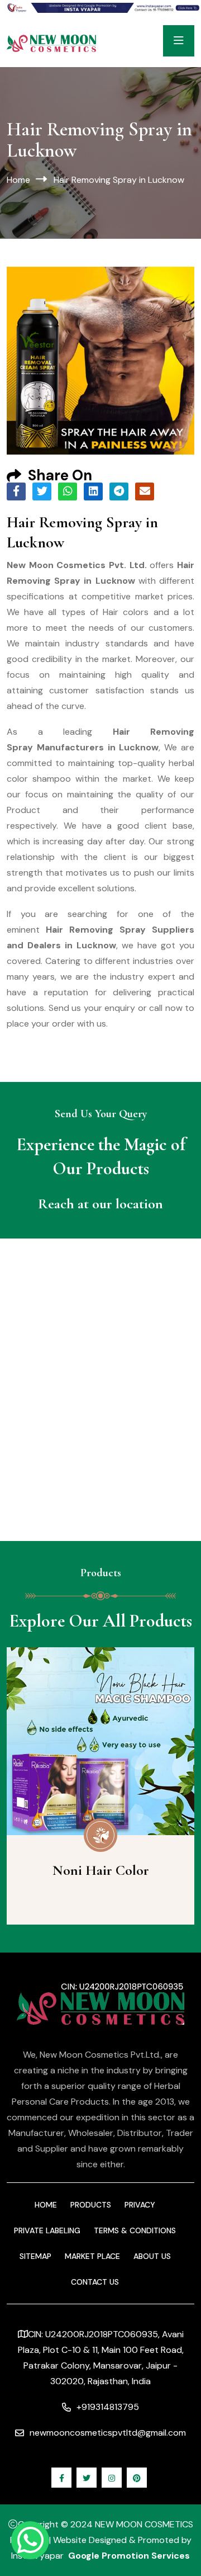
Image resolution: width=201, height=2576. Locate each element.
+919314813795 (108, 2407)
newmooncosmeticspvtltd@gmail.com (108, 2433)
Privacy (140, 2205)
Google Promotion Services (129, 2556)
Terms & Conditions (135, 2230)
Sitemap (35, 2256)
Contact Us (95, 2282)
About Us (152, 2256)
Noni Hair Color (101, 1870)
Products (91, 2205)
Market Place (92, 2256)
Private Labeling (47, 2230)
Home (18, 180)
